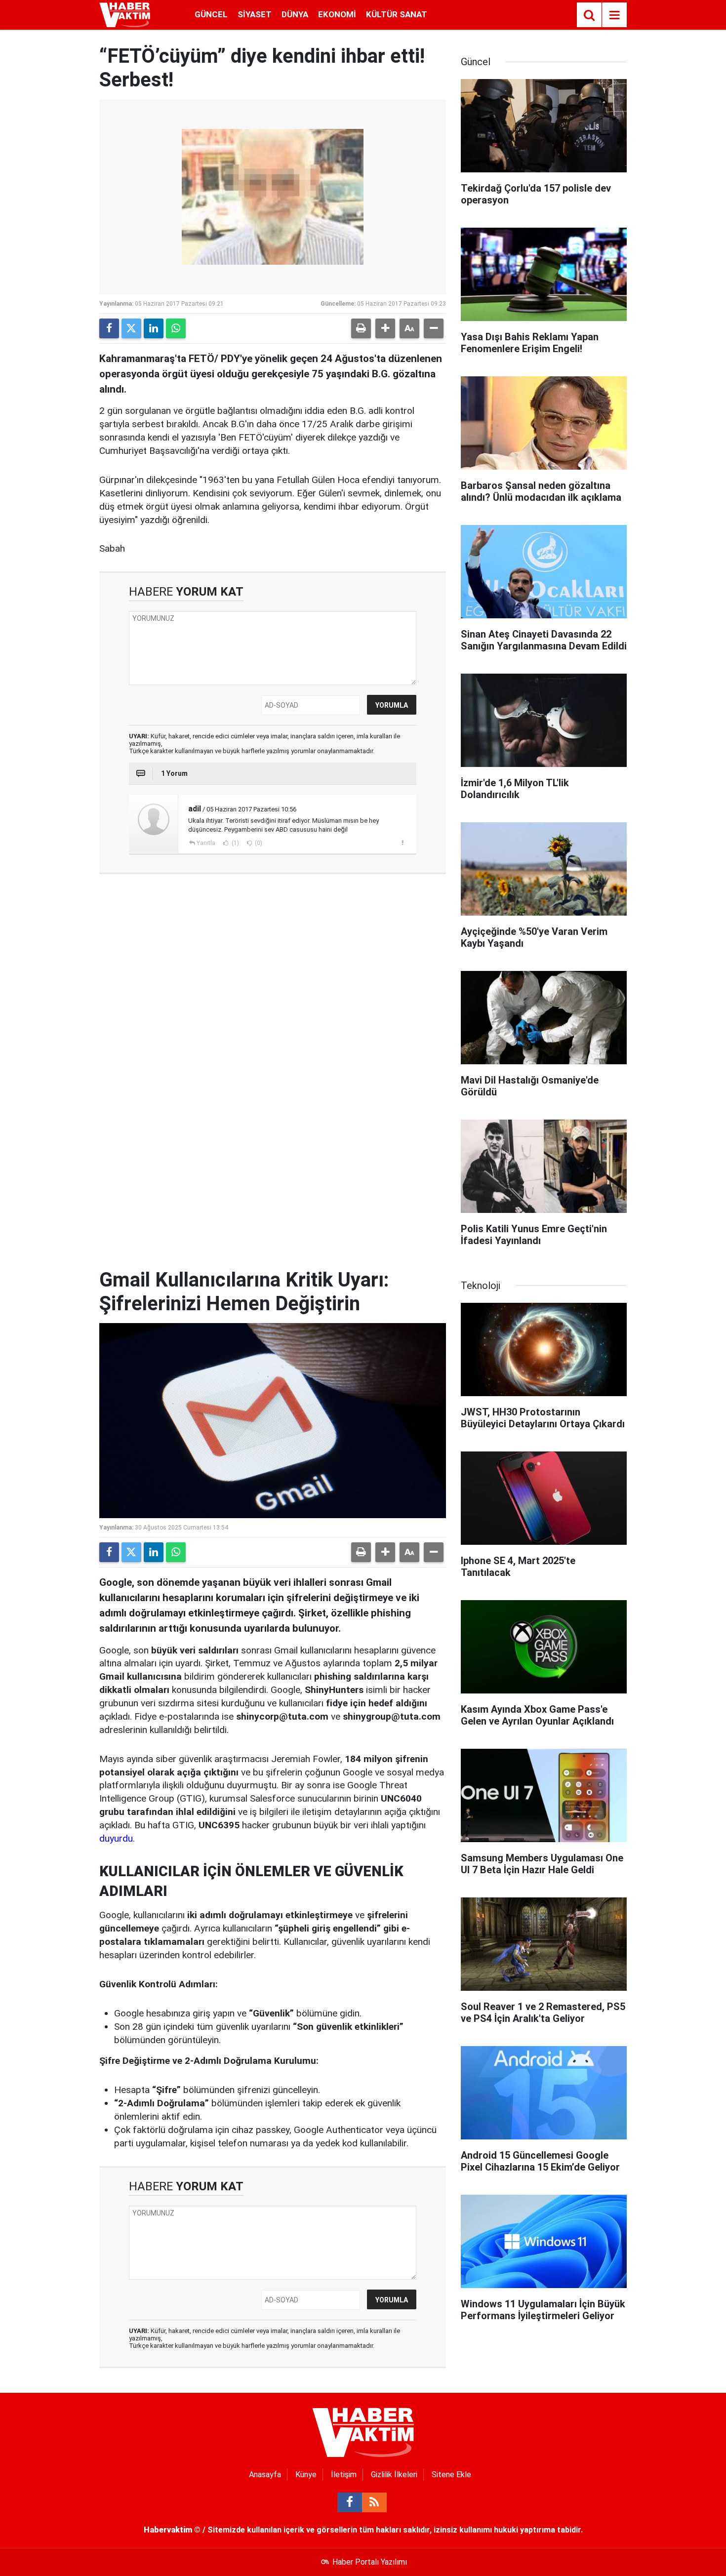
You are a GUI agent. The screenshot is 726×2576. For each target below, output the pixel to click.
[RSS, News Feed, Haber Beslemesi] (374, 2502)
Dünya (295, 14)
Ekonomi (337, 14)
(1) (235, 843)
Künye (306, 2475)
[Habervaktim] (125, 14)
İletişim (344, 2475)
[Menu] (614, 15)
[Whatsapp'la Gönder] (176, 328)
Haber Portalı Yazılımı (370, 2562)
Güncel (211, 14)
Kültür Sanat (397, 14)
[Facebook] (109, 328)
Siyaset (255, 14)
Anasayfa (265, 2475)
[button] (385, 328)
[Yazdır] (361, 328)
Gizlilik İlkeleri (394, 2475)
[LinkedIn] (154, 328)
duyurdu (116, 1838)
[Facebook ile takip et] (350, 2502)
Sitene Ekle (451, 2475)
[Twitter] (131, 328)
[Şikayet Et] (402, 843)
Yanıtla (206, 843)
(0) (258, 843)
